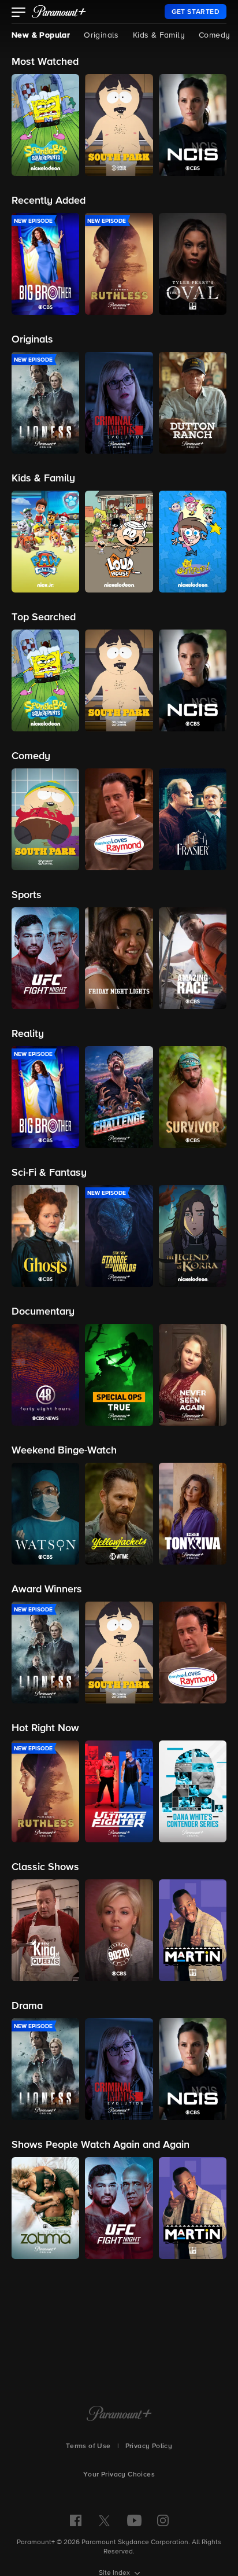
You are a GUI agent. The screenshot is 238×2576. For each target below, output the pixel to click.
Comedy (214, 35)
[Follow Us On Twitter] (104, 2520)
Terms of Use (88, 2446)
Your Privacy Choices (119, 2475)
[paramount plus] (59, 12)
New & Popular (41, 35)
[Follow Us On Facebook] (76, 2520)
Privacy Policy (149, 2446)
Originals (101, 35)
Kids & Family (159, 35)
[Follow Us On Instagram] (163, 2520)
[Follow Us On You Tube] (134, 2520)
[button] (19, 13)
